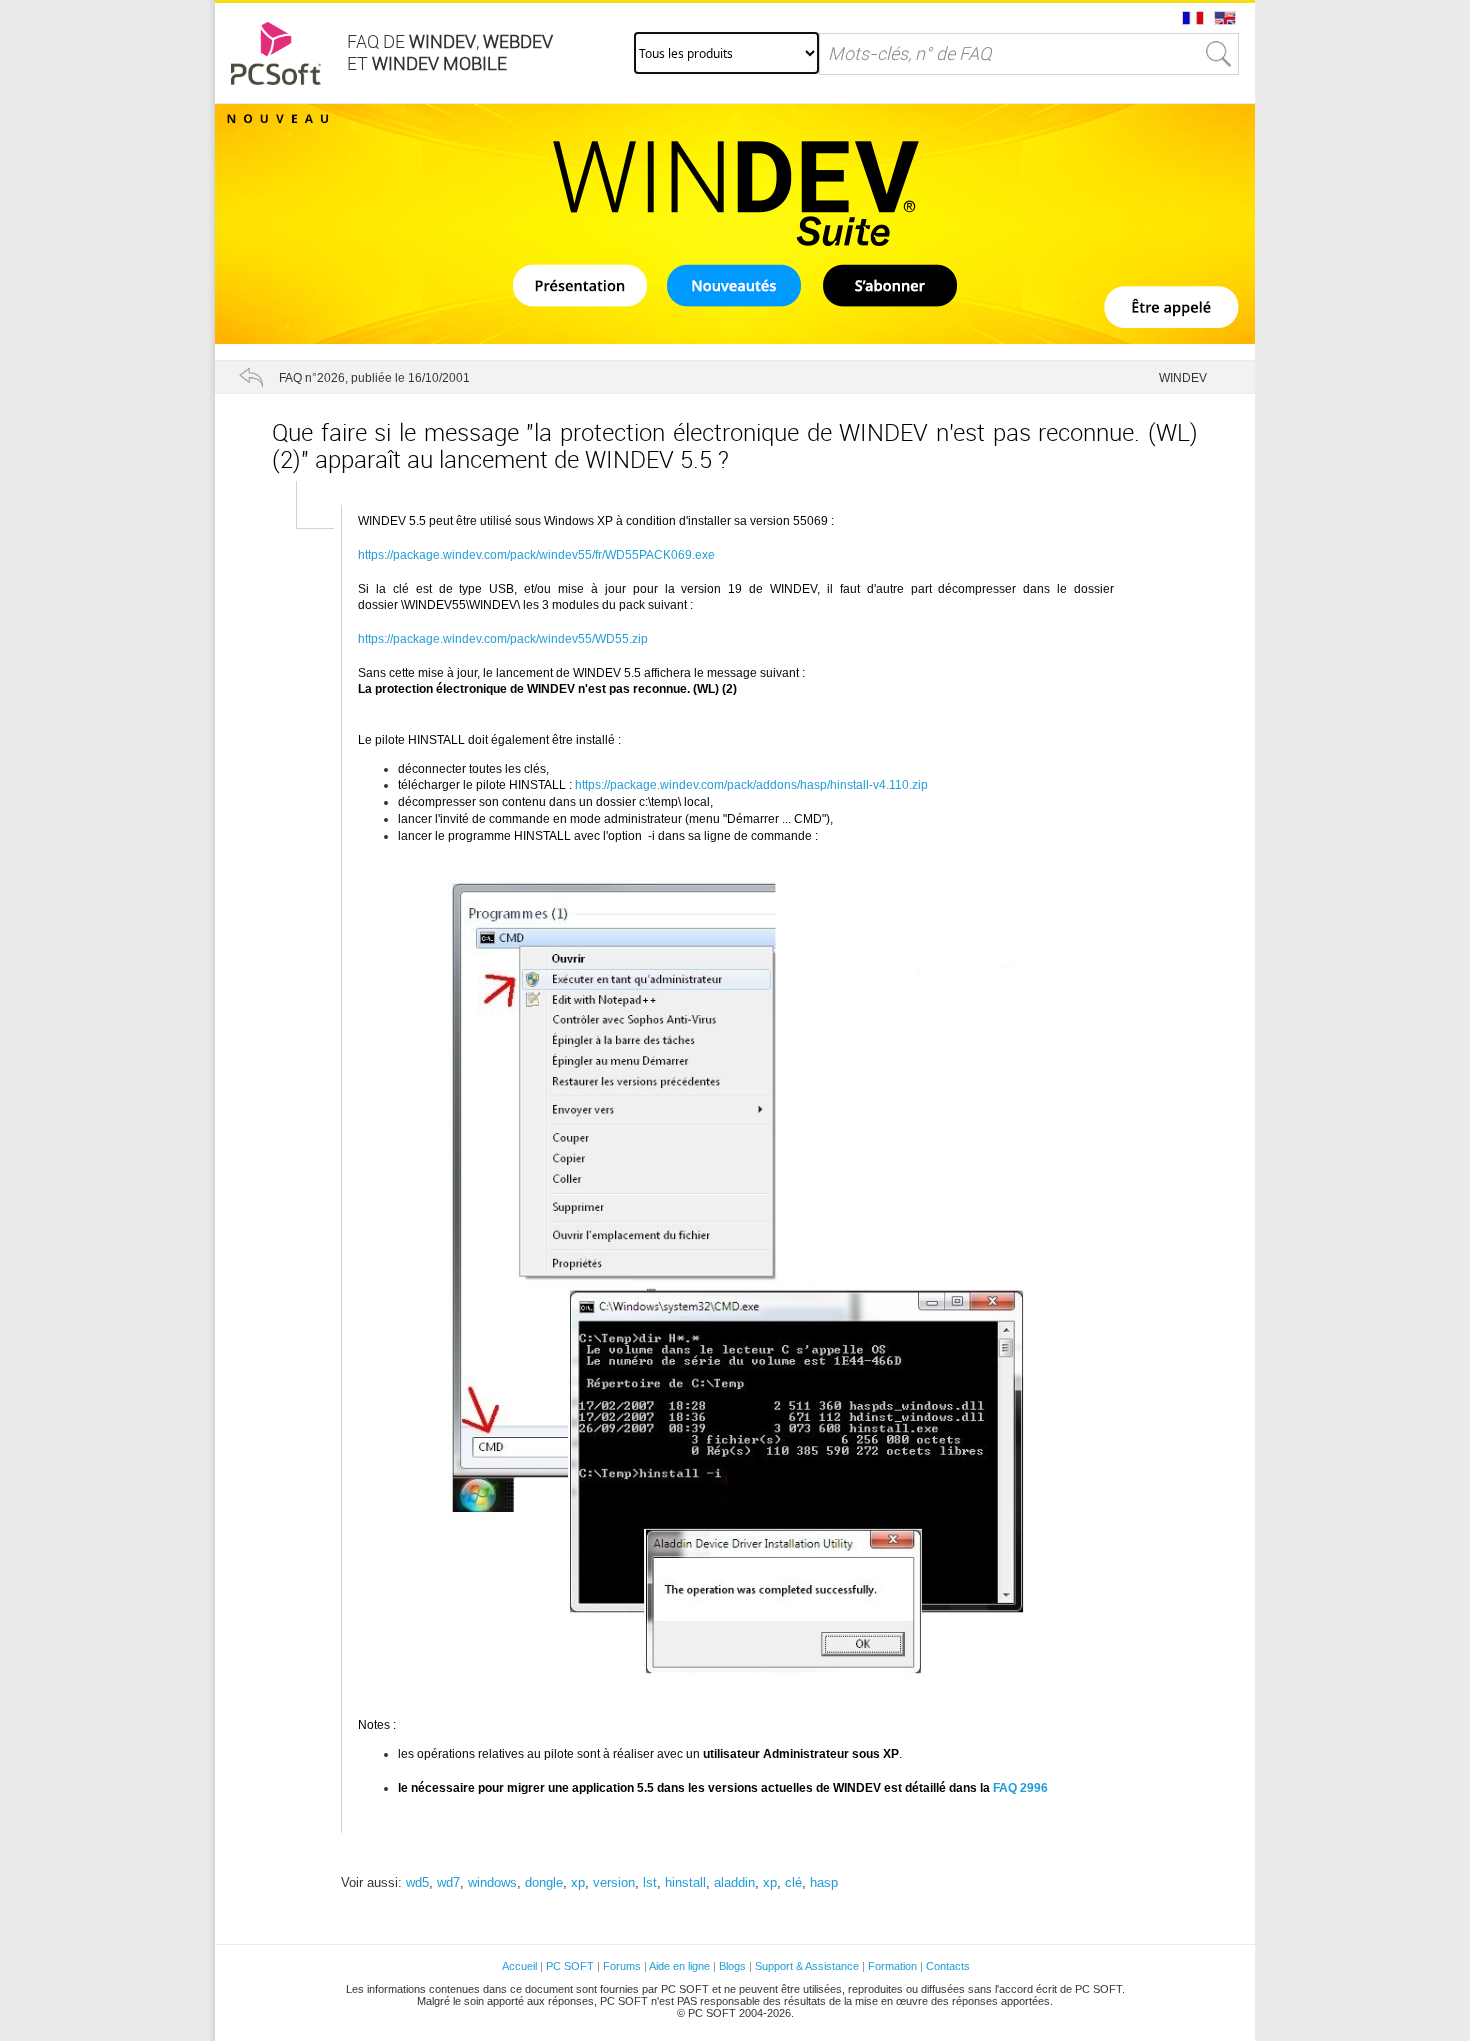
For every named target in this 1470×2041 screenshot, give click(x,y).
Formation (892, 1966)
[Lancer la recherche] (1219, 54)
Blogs (732, 1966)
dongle (544, 1882)
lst (650, 1882)
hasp (824, 1882)
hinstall (685, 1882)
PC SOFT (570, 1966)
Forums (622, 1966)
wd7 (448, 1882)
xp (578, 1882)
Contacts (948, 1966)
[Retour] (251, 377)
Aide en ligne (679, 1966)
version (614, 1882)
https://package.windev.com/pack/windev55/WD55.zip (503, 639)
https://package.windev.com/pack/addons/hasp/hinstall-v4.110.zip (751, 785)
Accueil (519, 1966)
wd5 (417, 1882)
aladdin (734, 1882)
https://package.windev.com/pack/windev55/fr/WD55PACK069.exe (536, 555)
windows (492, 1882)
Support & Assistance (808, 1966)
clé (793, 1882)
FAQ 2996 (1020, 1788)
